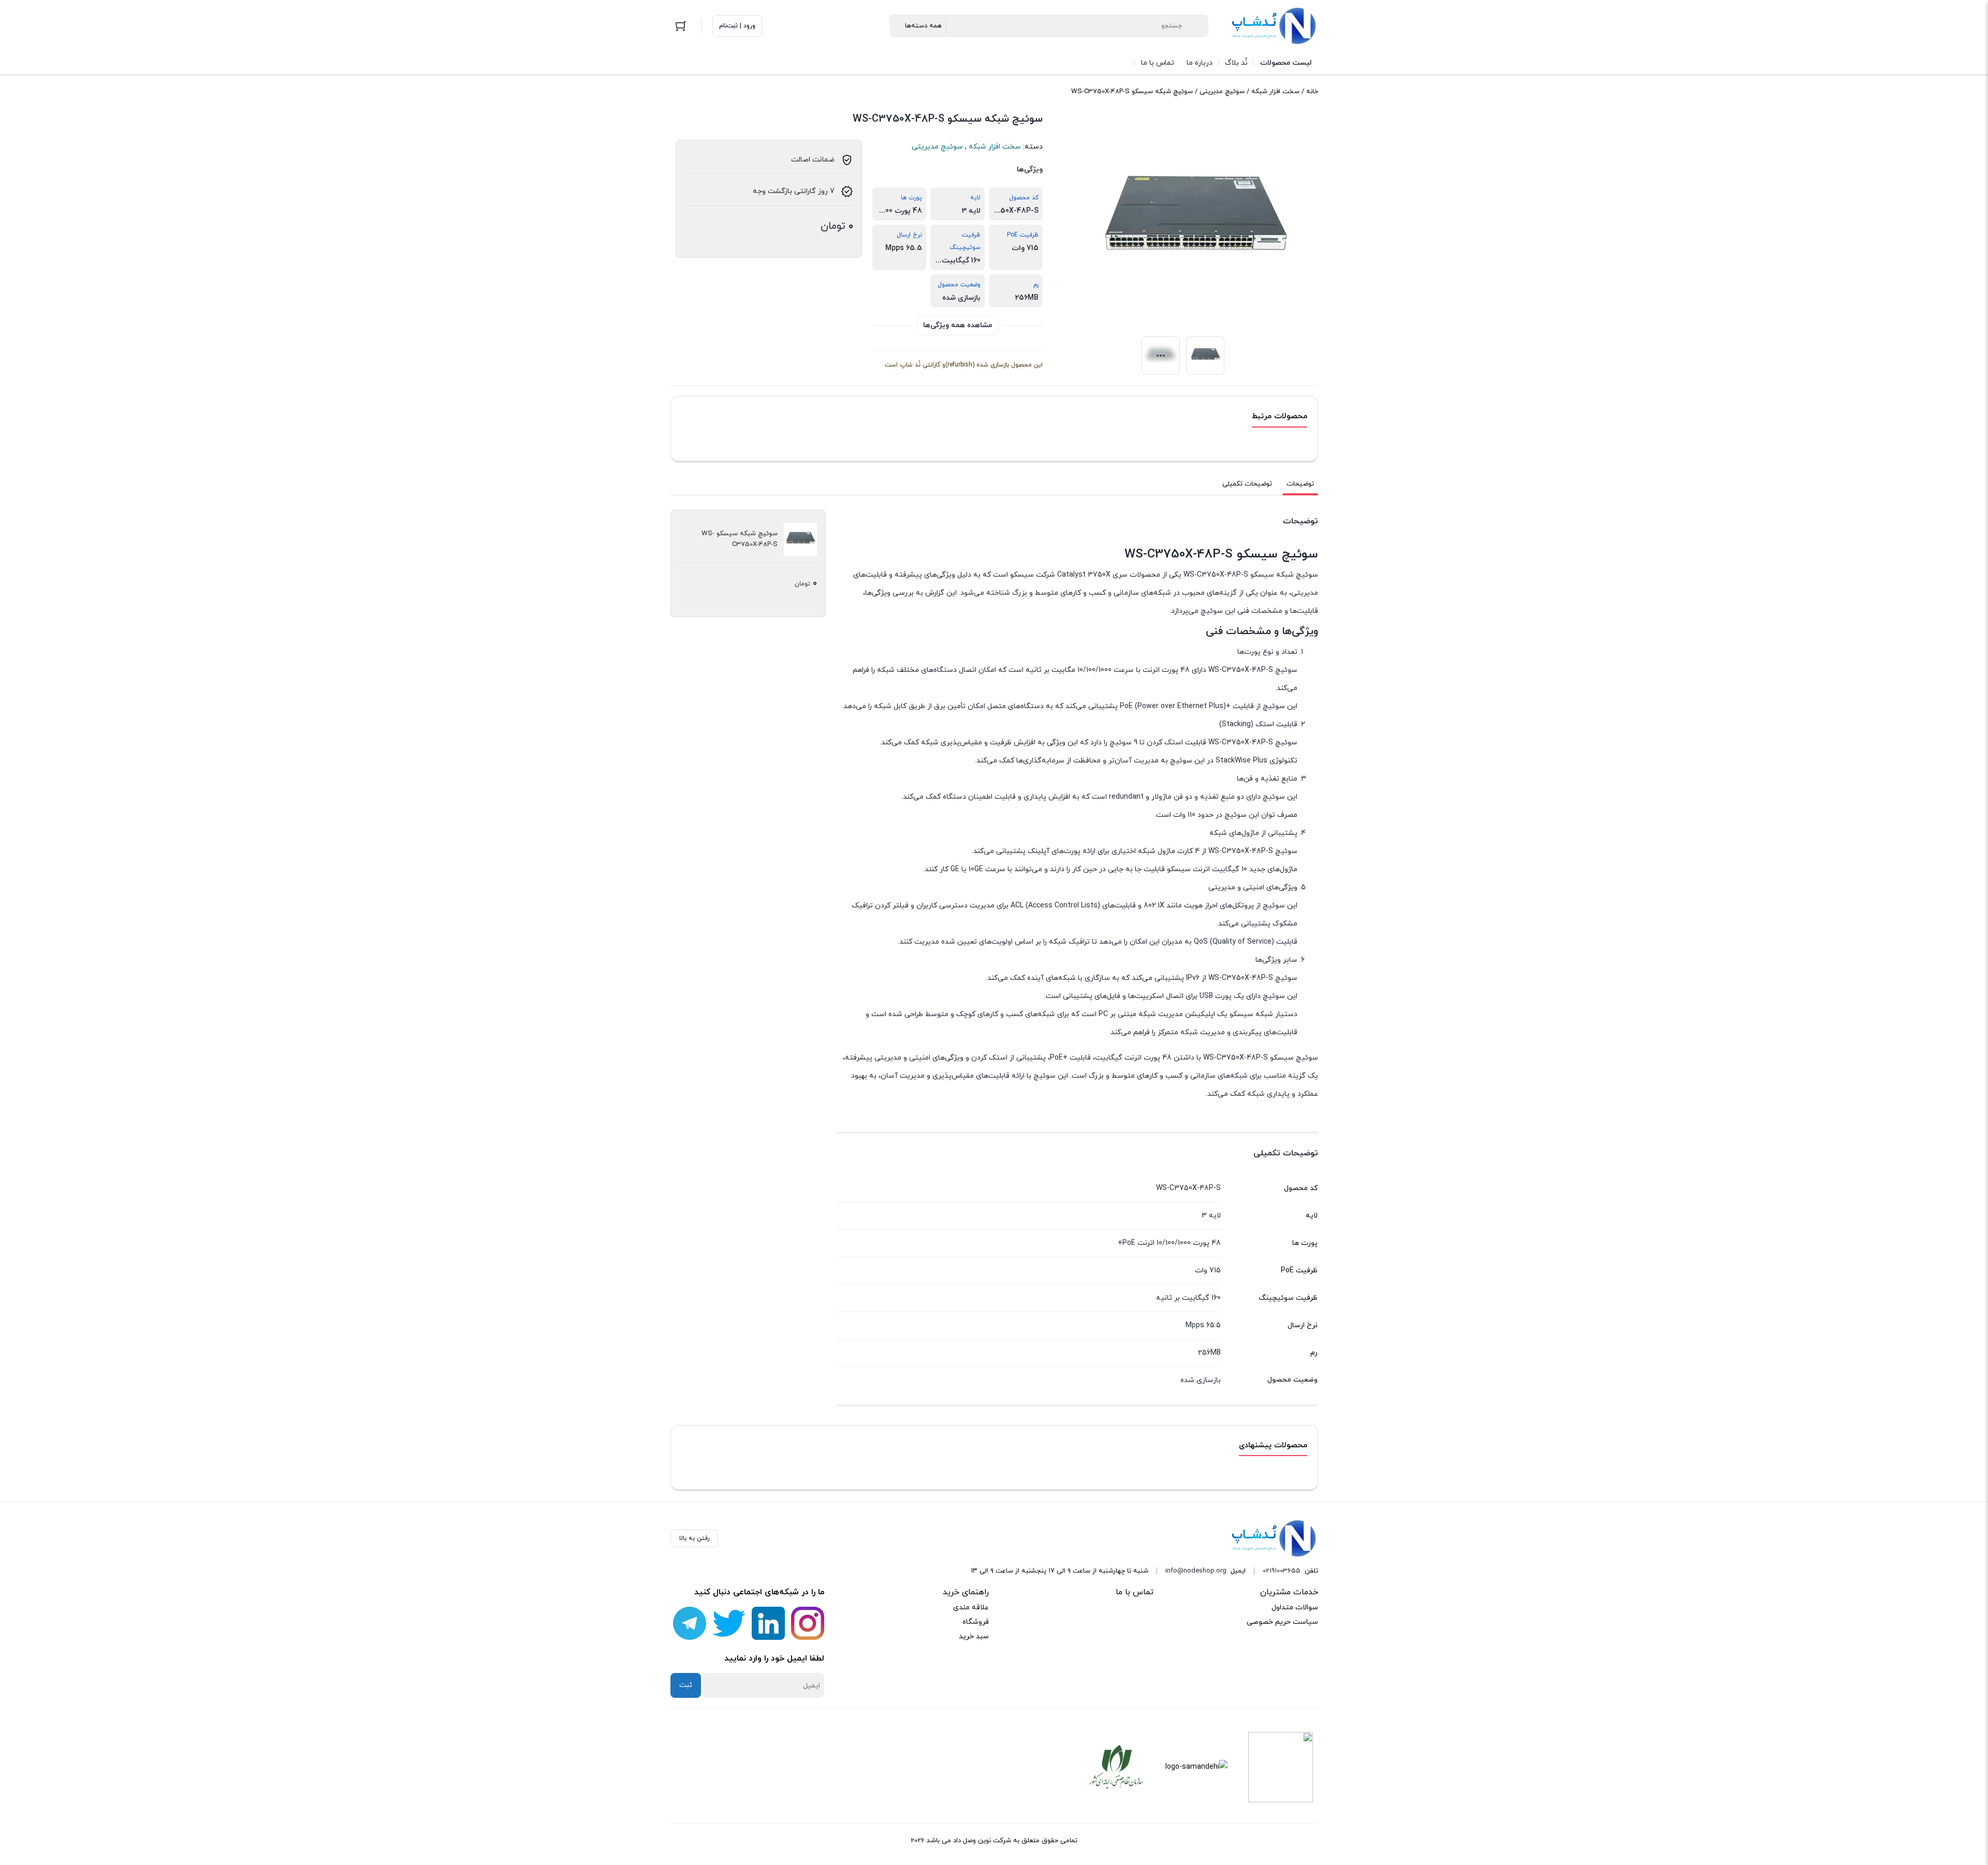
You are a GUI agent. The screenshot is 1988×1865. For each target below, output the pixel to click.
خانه (1312, 92)
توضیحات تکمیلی (1247, 484)
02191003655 (1282, 1571)
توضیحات (1300, 484)
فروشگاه (976, 1622)
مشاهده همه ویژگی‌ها (958, 325)
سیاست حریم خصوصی (1282, 1622)
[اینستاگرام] (808, 1623)
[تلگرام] (690, 1623)
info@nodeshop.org (1196, 1571)
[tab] (1300, 484)
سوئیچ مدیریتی (1222, 92)
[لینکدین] (768, 1623)
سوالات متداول (1295, 1607)
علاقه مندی (971, 1607)
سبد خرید (974, 1636)
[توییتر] (729, 1623)
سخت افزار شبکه (1275, 92)
